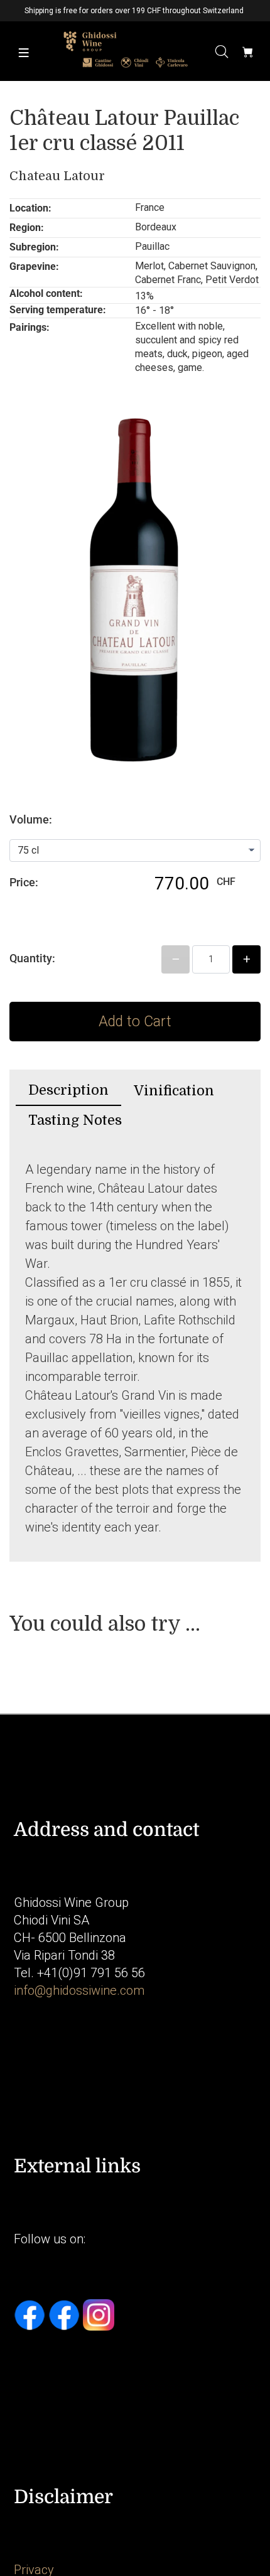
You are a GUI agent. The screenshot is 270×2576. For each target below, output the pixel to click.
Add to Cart (135, 1022)
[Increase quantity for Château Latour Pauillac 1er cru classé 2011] (246, 959)
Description (68, 1090)
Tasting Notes (75, 1120)
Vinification (174, 1091)
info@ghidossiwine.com (79, 1990)
